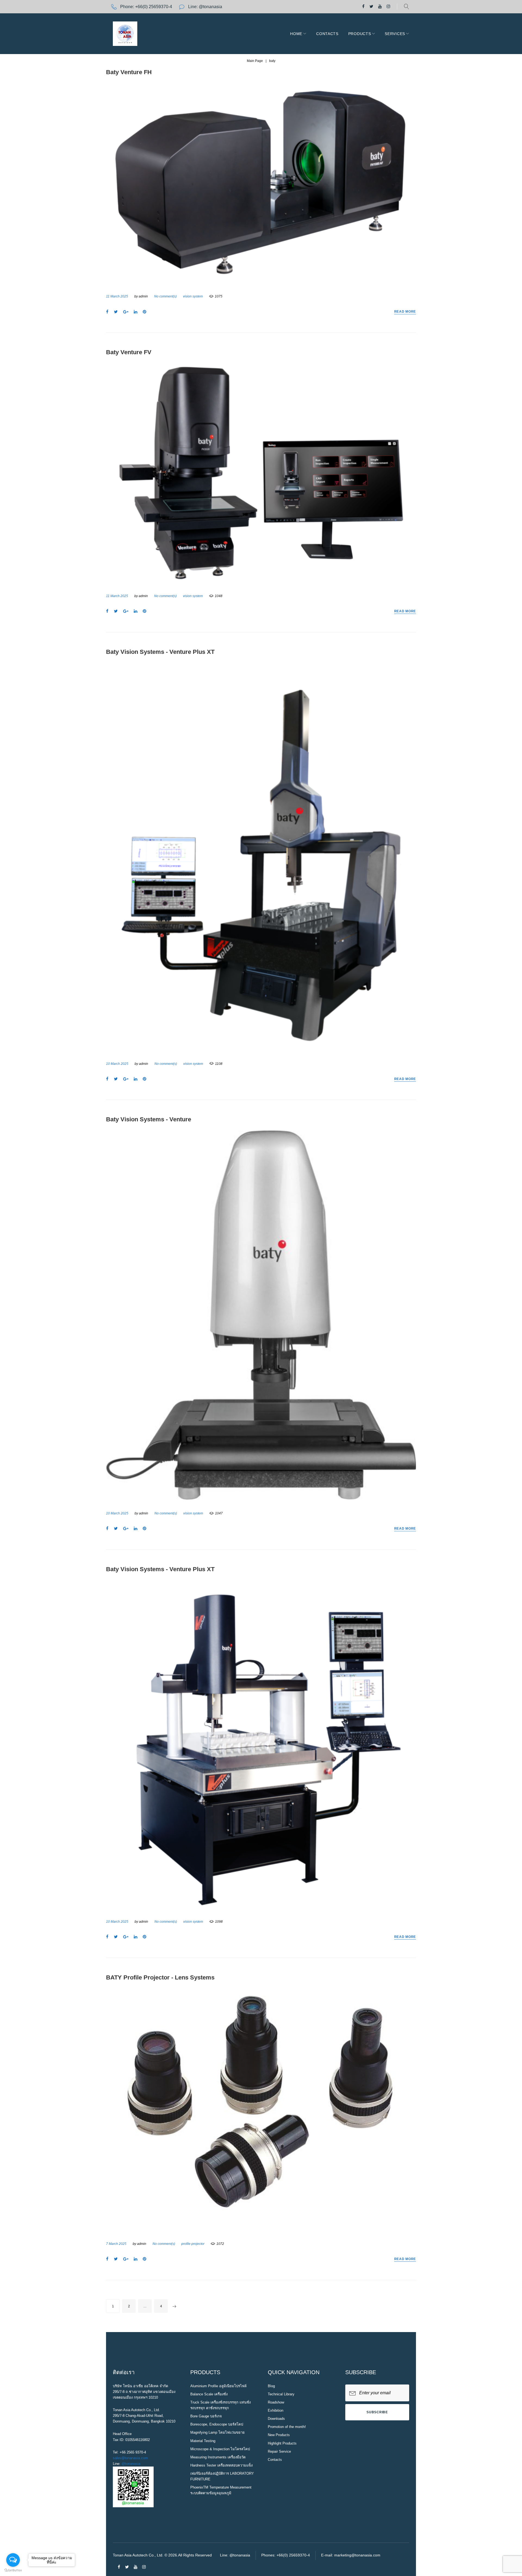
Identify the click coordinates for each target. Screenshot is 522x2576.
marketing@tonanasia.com (357, 2555)
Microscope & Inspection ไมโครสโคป (220, 2449)
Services (395, 34)
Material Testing (203, 2441)
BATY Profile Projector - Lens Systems (160, 1977)
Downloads (276, 2419)
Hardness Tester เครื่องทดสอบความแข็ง (221, 2465)
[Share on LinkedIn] (136, 312)
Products (360, 34)
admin (143, 296)
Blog (271, 2386)
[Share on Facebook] (107, 312)
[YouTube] (380, 7)
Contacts (327, 34)
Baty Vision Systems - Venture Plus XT (160, 652)
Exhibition (276, 2410)
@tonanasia (131, 2464)
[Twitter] (371, 7)
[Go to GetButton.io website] (13, 2570)
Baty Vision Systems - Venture (149, 1119)
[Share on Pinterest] (145, 312)
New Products (279, 2435)
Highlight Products (282, 2443)
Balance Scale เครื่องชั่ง (209, 2394)
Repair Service (279, 2451)
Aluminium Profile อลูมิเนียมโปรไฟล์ (218, 2386)
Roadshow (276, 2402)
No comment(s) (165, 296)
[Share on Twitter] (116, 312)
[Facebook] (363, 7)
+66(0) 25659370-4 (154, 7)
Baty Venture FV (129, 352)
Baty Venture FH (129, 72)
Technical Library (281, 2394)
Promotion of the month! (287, 2427)
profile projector (193, 2244)
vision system (193, 296)
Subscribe (377, 2412)
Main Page (255, 61)
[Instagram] (388, 7)
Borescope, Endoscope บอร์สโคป (217, 2424)
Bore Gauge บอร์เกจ (206, 2416)
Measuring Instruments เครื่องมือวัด (218, 2457)
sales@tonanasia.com (130, 2458)
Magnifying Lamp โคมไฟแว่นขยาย (217, 2432)
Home (296, 34)
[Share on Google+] (126, 312)
